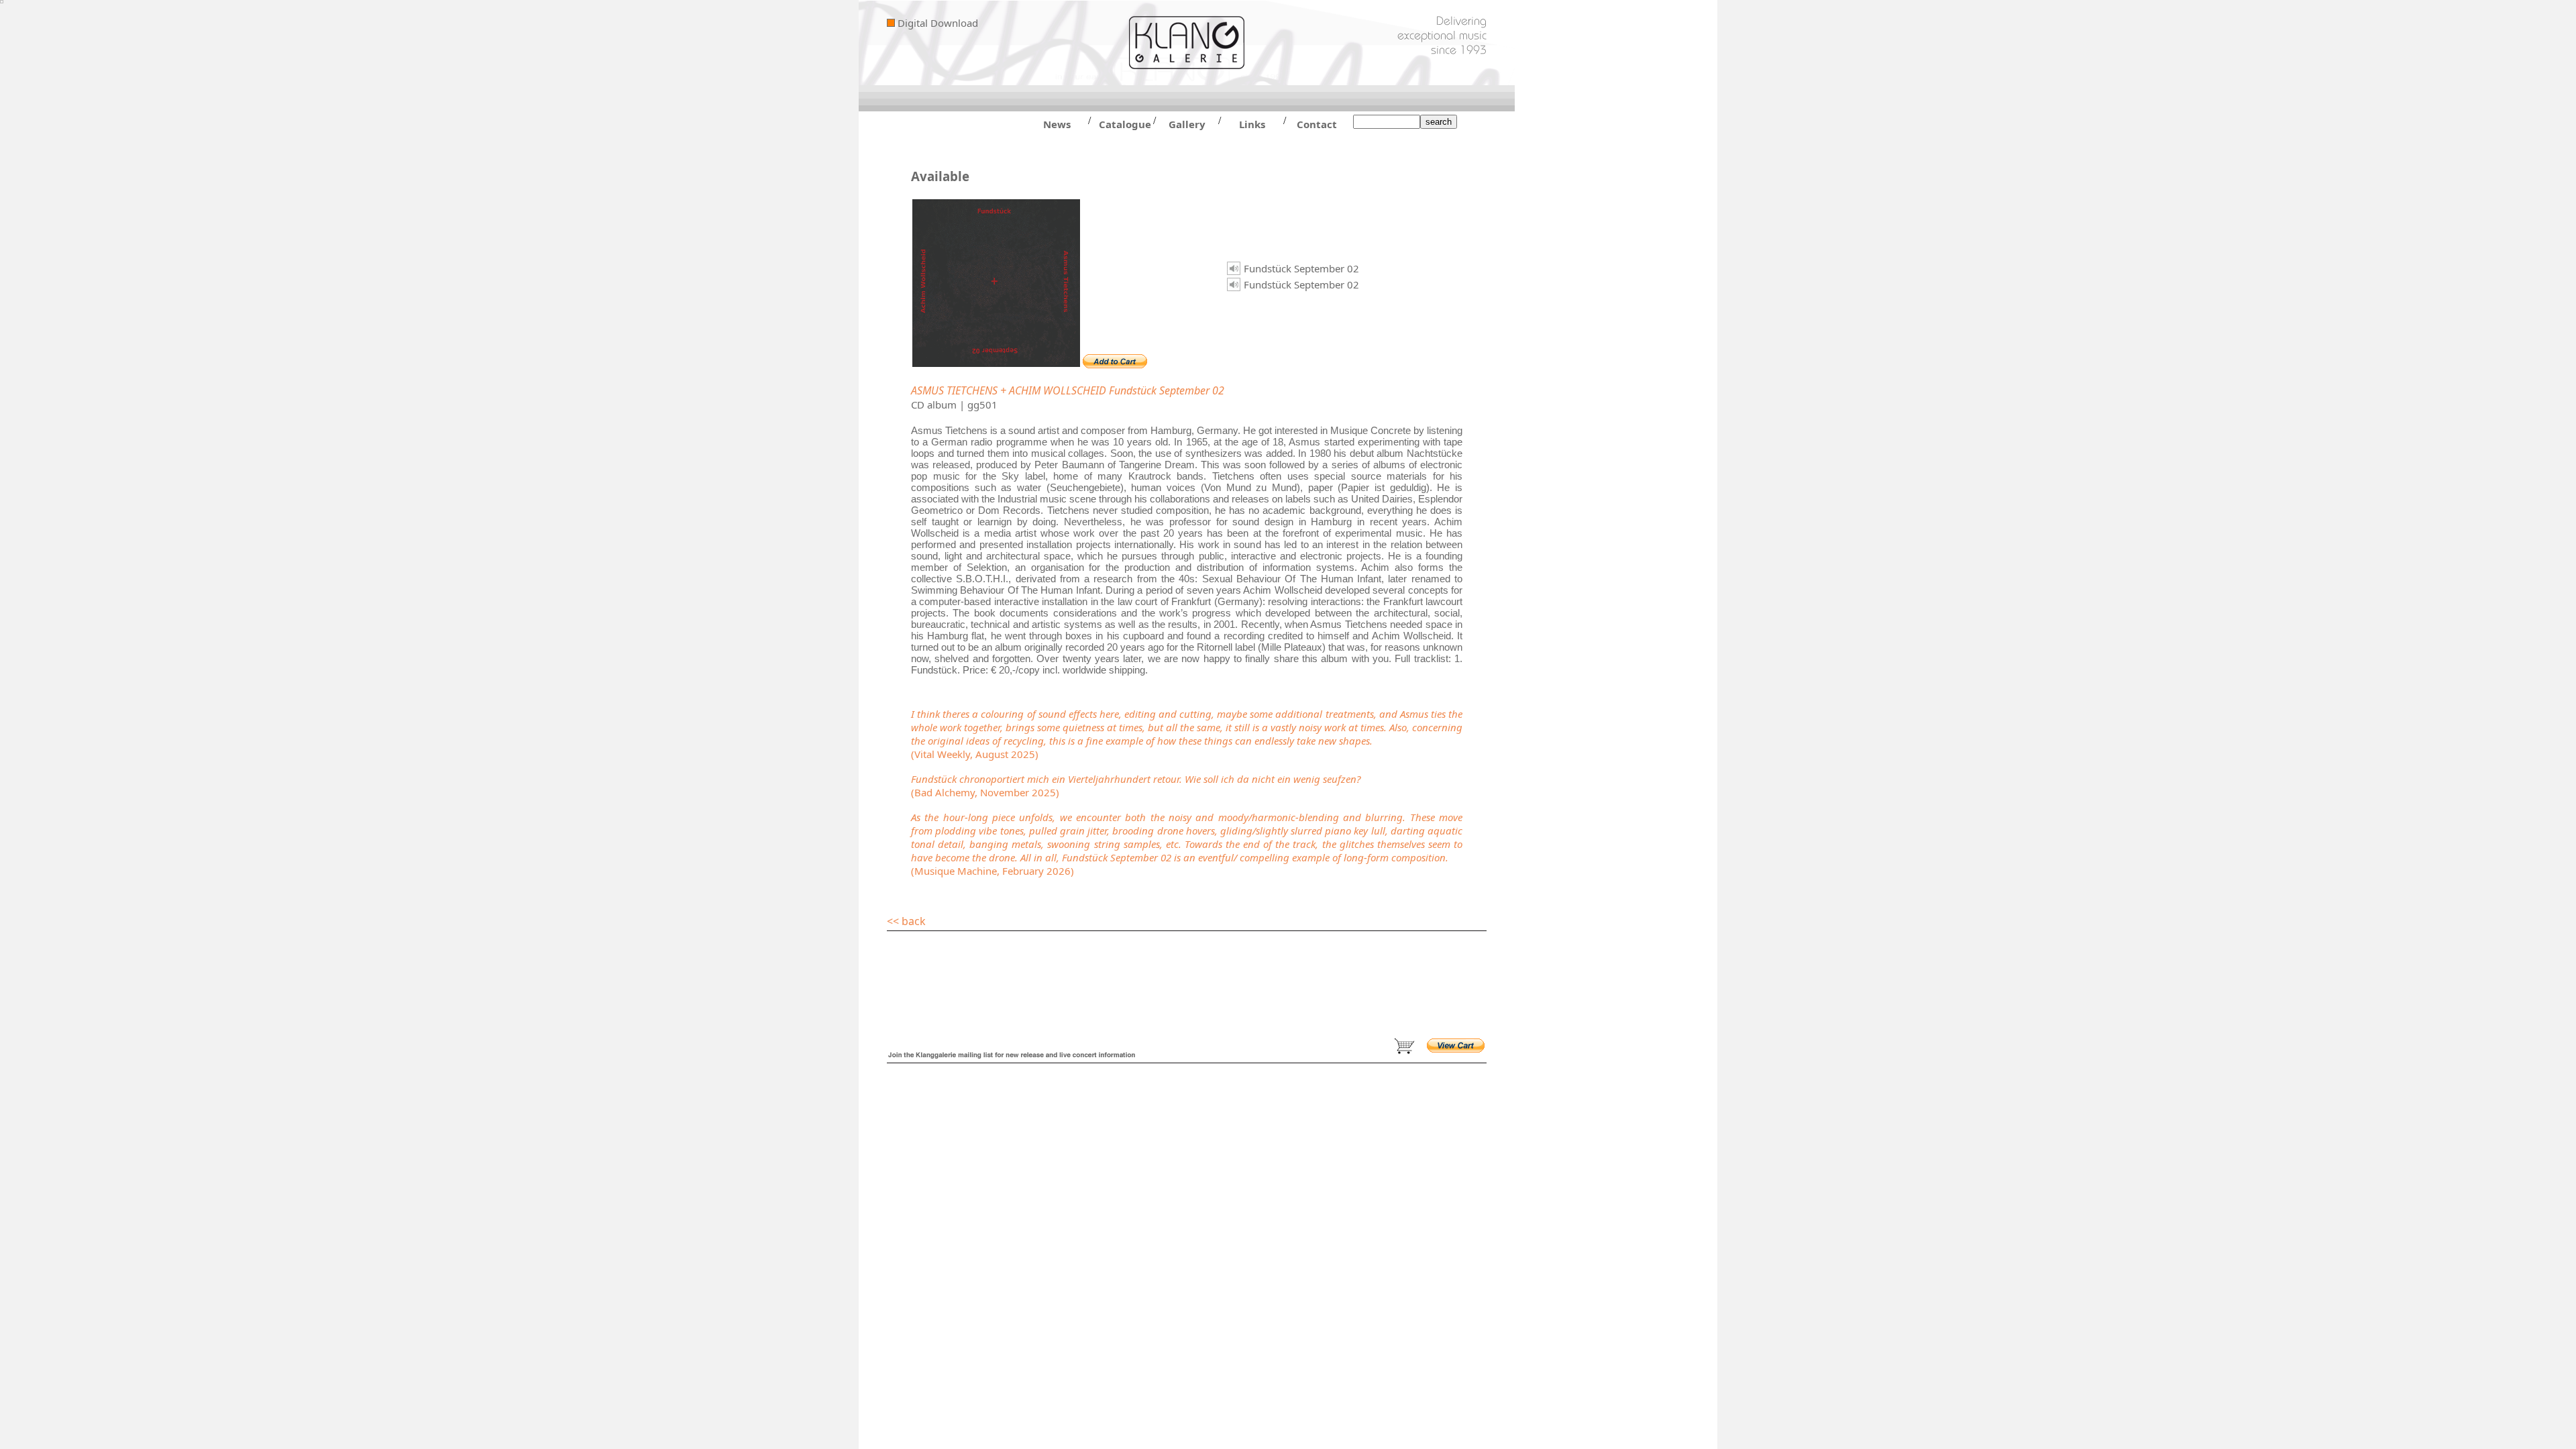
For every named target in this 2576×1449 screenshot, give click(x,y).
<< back (906, 921)
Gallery (1187, 124)
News (1057, 124)
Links (1252, 124)
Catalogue (1122, 124)
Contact (1317, 124)
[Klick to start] (1234, 268)
